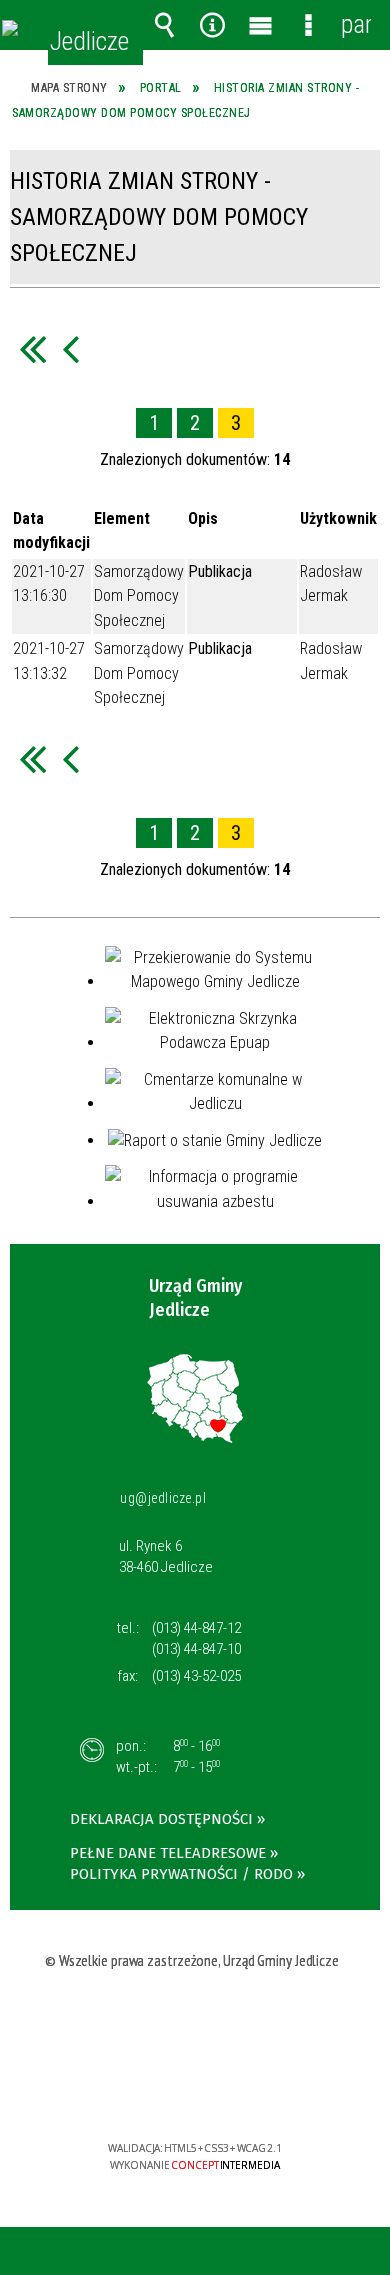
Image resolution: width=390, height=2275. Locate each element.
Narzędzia (212, 25)
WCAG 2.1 (256, 2089)
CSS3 (193, 2090)
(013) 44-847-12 (196, 1628)
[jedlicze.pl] (10, 28)
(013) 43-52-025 (196, 1676)
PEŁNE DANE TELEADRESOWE (168, 1853)
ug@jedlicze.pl (163, 1498)
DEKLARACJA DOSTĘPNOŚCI (161, 1819)
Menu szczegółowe (308, 25)
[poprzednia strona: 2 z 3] (70, 348)
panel (356, 24)
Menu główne (260, 25)
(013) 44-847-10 (196, 1649)
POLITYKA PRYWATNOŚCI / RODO (181, 1874)
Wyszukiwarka (164, 25)
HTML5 (163, 2090)
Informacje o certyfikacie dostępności (195, 2019)
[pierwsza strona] (32, 348)
